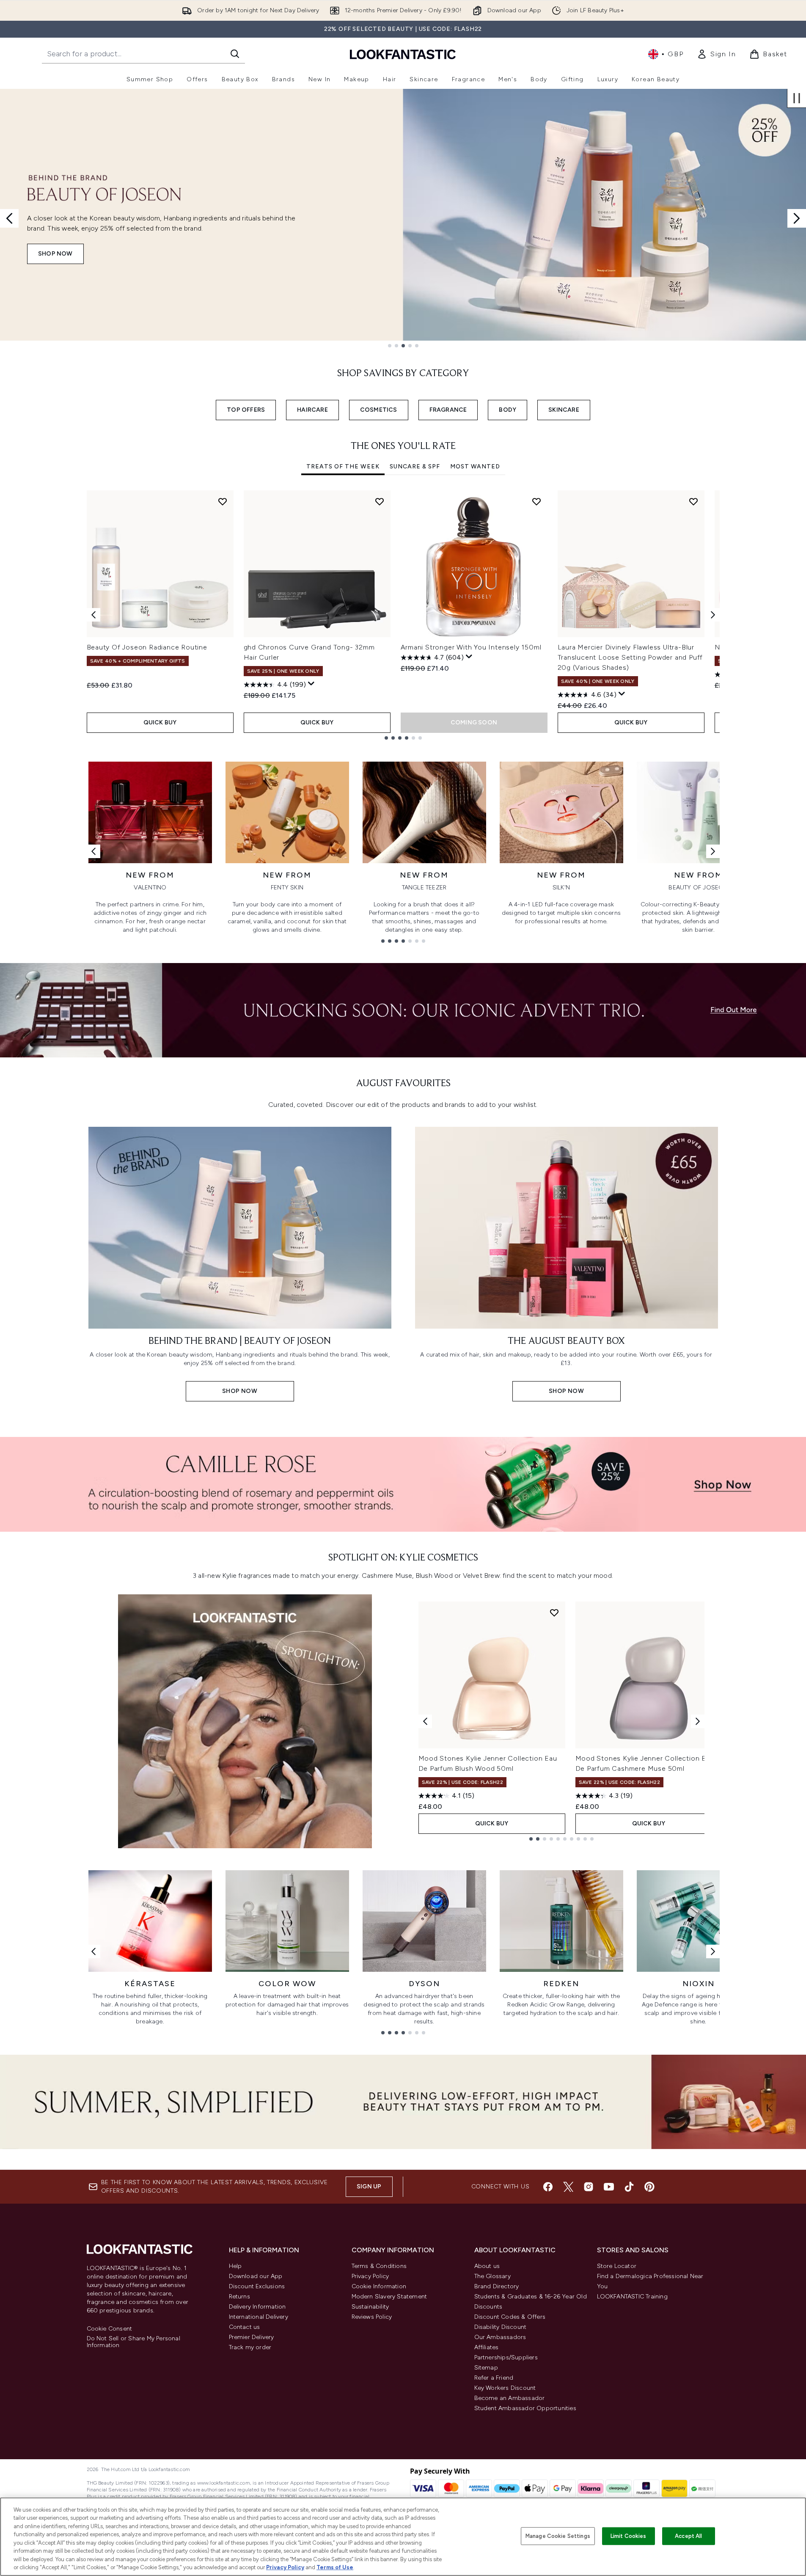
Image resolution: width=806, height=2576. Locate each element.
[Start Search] (235, 54)
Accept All (688, 2536)
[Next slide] (797, 218)
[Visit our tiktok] (629, 2187)
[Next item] (713, 615)
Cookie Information (379, 2286)
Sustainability (370, 2307)
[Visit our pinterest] (649, 2187)
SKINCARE (564, 410)
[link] (716, 54)
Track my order (250, 2347)
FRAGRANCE (448, 410)
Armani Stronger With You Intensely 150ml (471, 647)
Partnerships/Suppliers (506, 2357)
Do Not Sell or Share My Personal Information (133, 2342)
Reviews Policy (372, 2317)
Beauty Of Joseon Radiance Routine (147, 647)
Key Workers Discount (505, 2388)
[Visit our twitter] (568, 2187)
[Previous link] (94, 851)
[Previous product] (425, 1721)
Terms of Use (335, 2567)
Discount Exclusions (257, 2286)
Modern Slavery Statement (389, 2297)
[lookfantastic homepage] (403, 54)
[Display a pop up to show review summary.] (311, 684)
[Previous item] (94, 615)
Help (235, 2266)
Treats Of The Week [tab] (343, 466)
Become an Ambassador (510, 2398)
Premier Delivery (252, 2337)
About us (487, 2266)
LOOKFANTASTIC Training (632, 2297)
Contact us (245, 2327)
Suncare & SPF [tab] (415, 466)
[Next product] (698, 1721)
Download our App (256, 2276)
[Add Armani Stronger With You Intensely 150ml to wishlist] (536, 501)
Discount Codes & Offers (510, 2317)
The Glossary (492, 2276)
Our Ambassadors (500, 2337)
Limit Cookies (629, 2536)
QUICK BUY (160, 722)
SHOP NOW (55, 254)
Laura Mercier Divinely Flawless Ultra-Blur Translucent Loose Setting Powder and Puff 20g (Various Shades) (630, 657)
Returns (239, 2297)
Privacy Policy (370, 2276)
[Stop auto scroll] (797, 98)
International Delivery (259, 2317)
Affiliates (487, 2347)
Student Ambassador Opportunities (525, 2408)
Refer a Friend (494, 2378)
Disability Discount (501, 2327)
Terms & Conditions (379, 2266)
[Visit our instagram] (589, 2187)
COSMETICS (379, 410)
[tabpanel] (403, 615)
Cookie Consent (110, 2329)
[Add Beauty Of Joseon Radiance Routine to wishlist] (223, 501)
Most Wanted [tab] (475, 466)
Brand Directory (497, 2286)
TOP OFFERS (246, 410)
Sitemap (486, 2368)
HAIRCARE (312, 410)
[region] (403, 2537)
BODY (508, 410)
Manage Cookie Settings (558, 2536)
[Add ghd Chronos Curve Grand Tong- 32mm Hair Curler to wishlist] (380, 501)
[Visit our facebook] (548, 2187)
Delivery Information (257, 2307)
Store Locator (617, 2266)
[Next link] (713, 851)
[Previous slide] (9, 218)
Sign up (369, 2187)
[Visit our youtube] (609, 2187)
